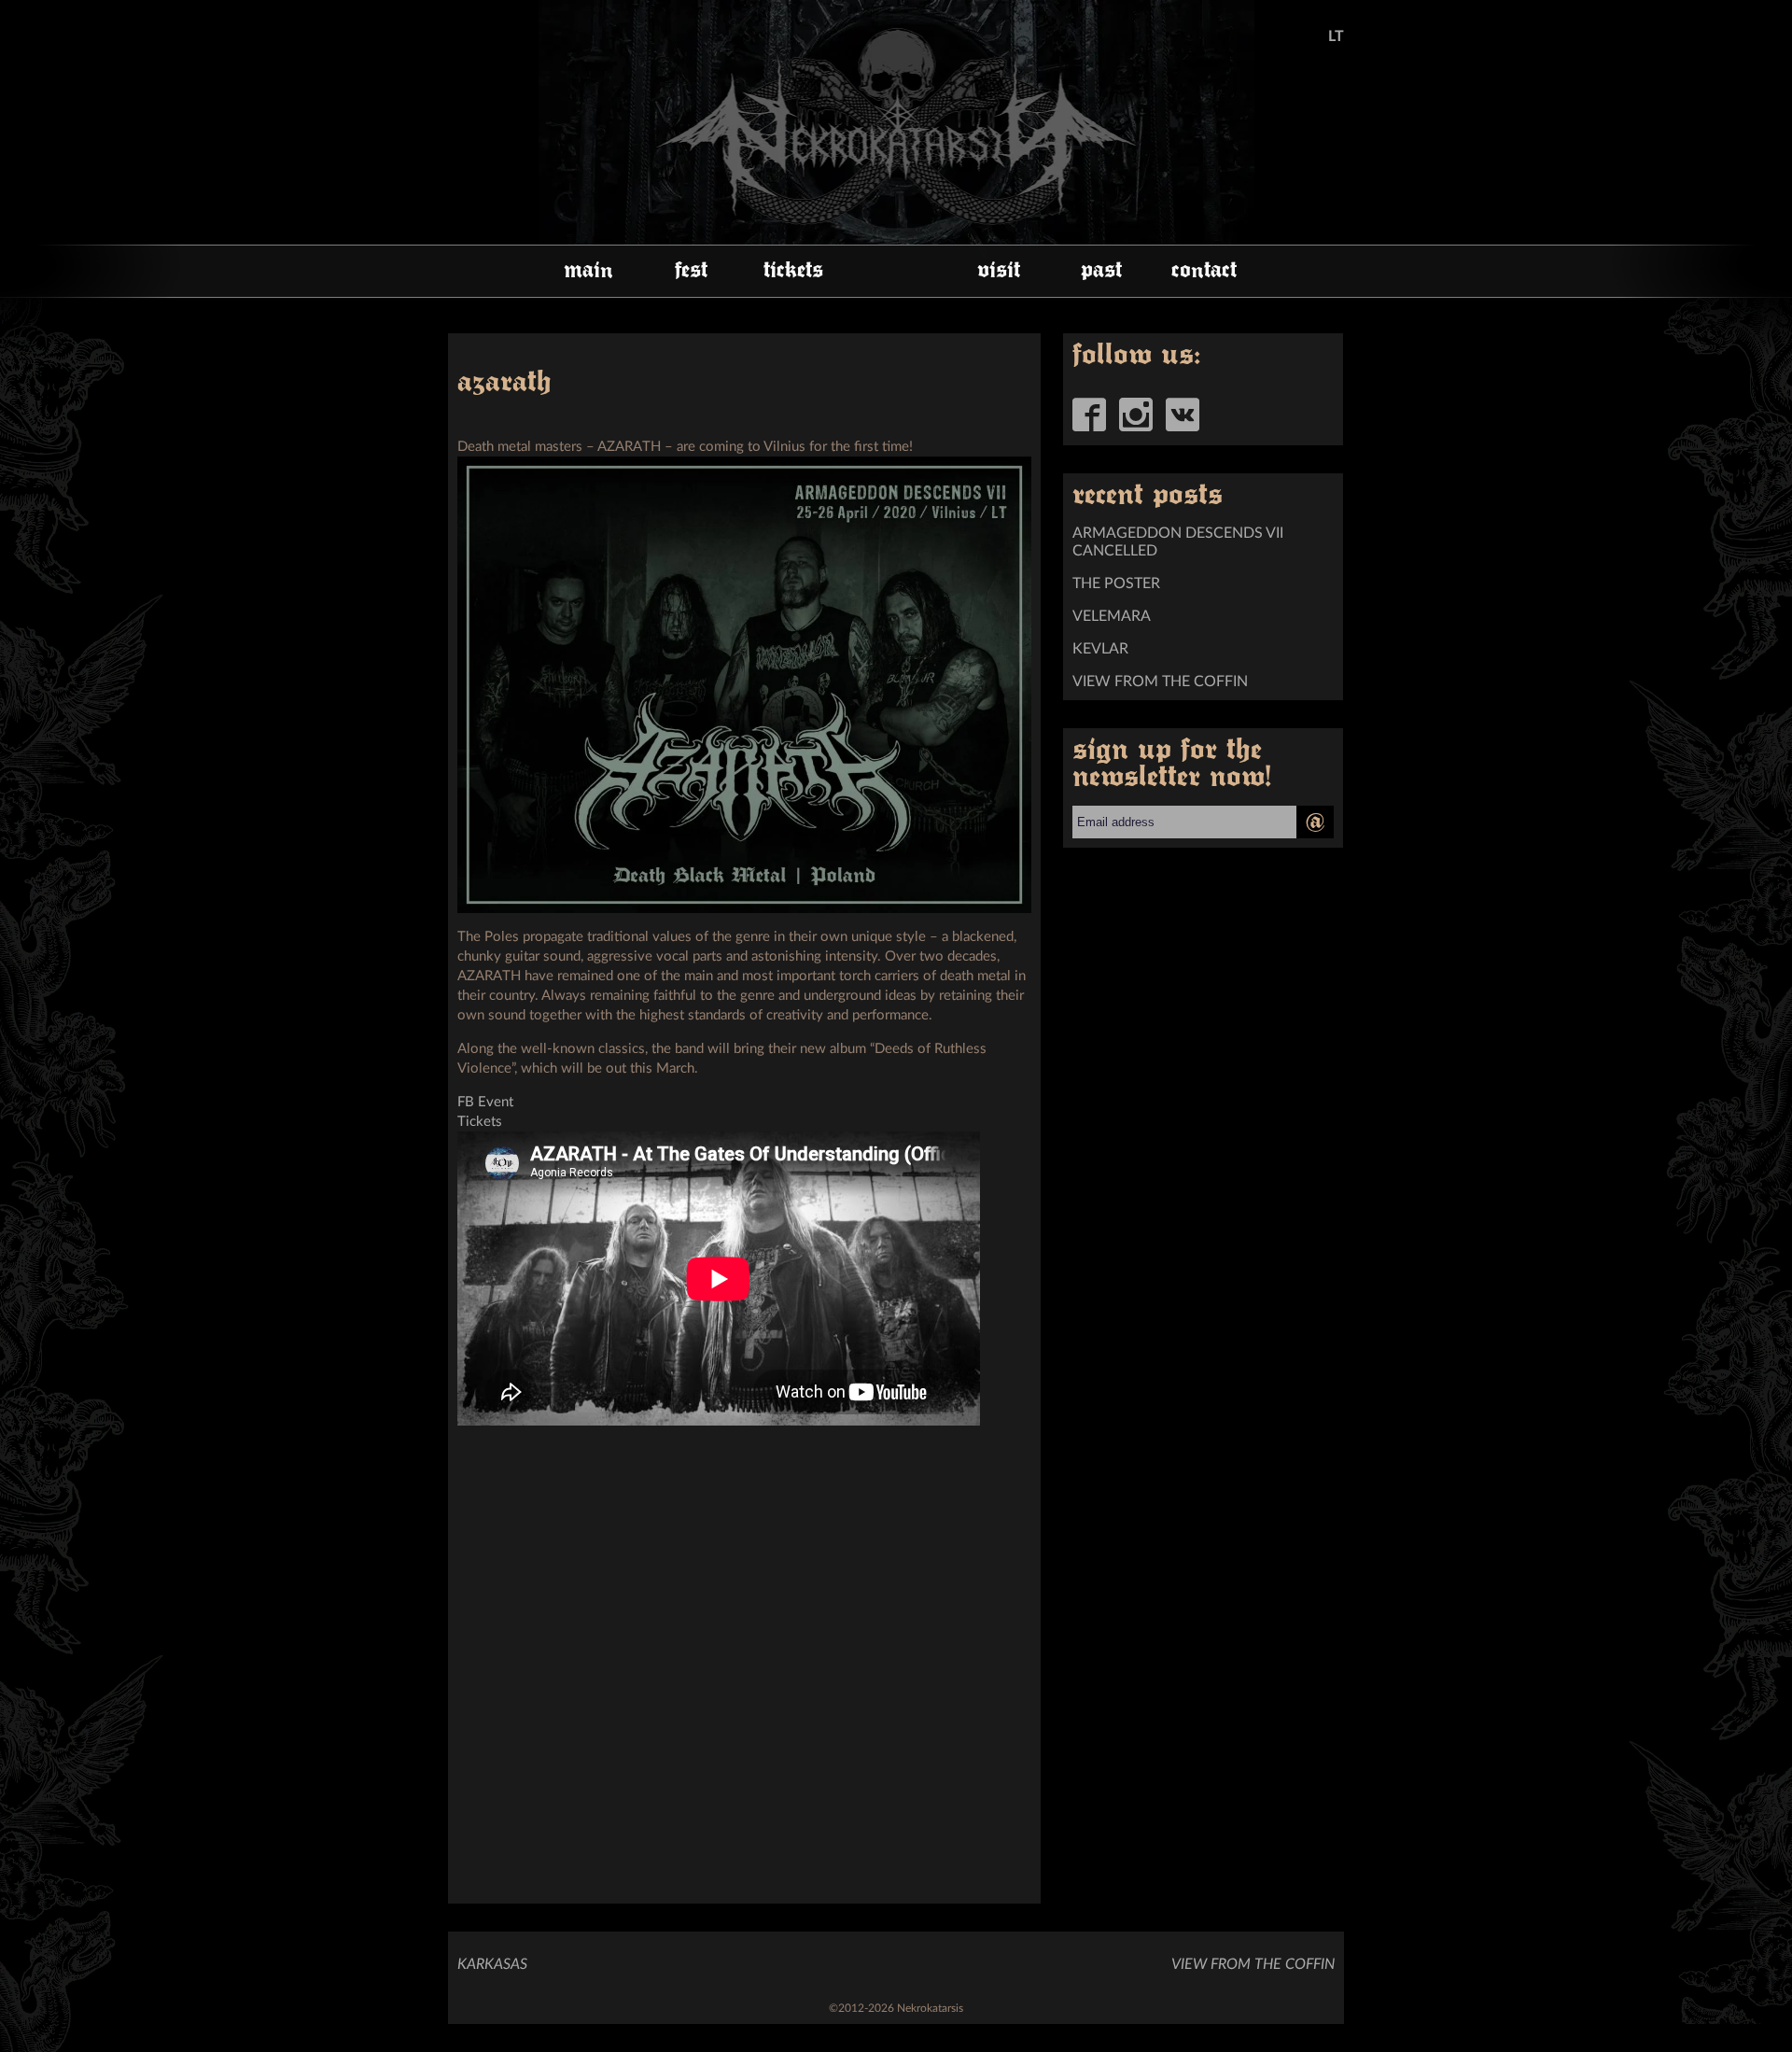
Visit (999, 271)
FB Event (485, 1102)
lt (1336, 36)
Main (588, 271)
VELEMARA (1112, 616)
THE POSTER (1116, 583)
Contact (1204, 271)
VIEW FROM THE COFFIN (1160, 682)
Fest (691, 271)
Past (1101, 271)
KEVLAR (1100, 649)
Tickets (793, 271)
